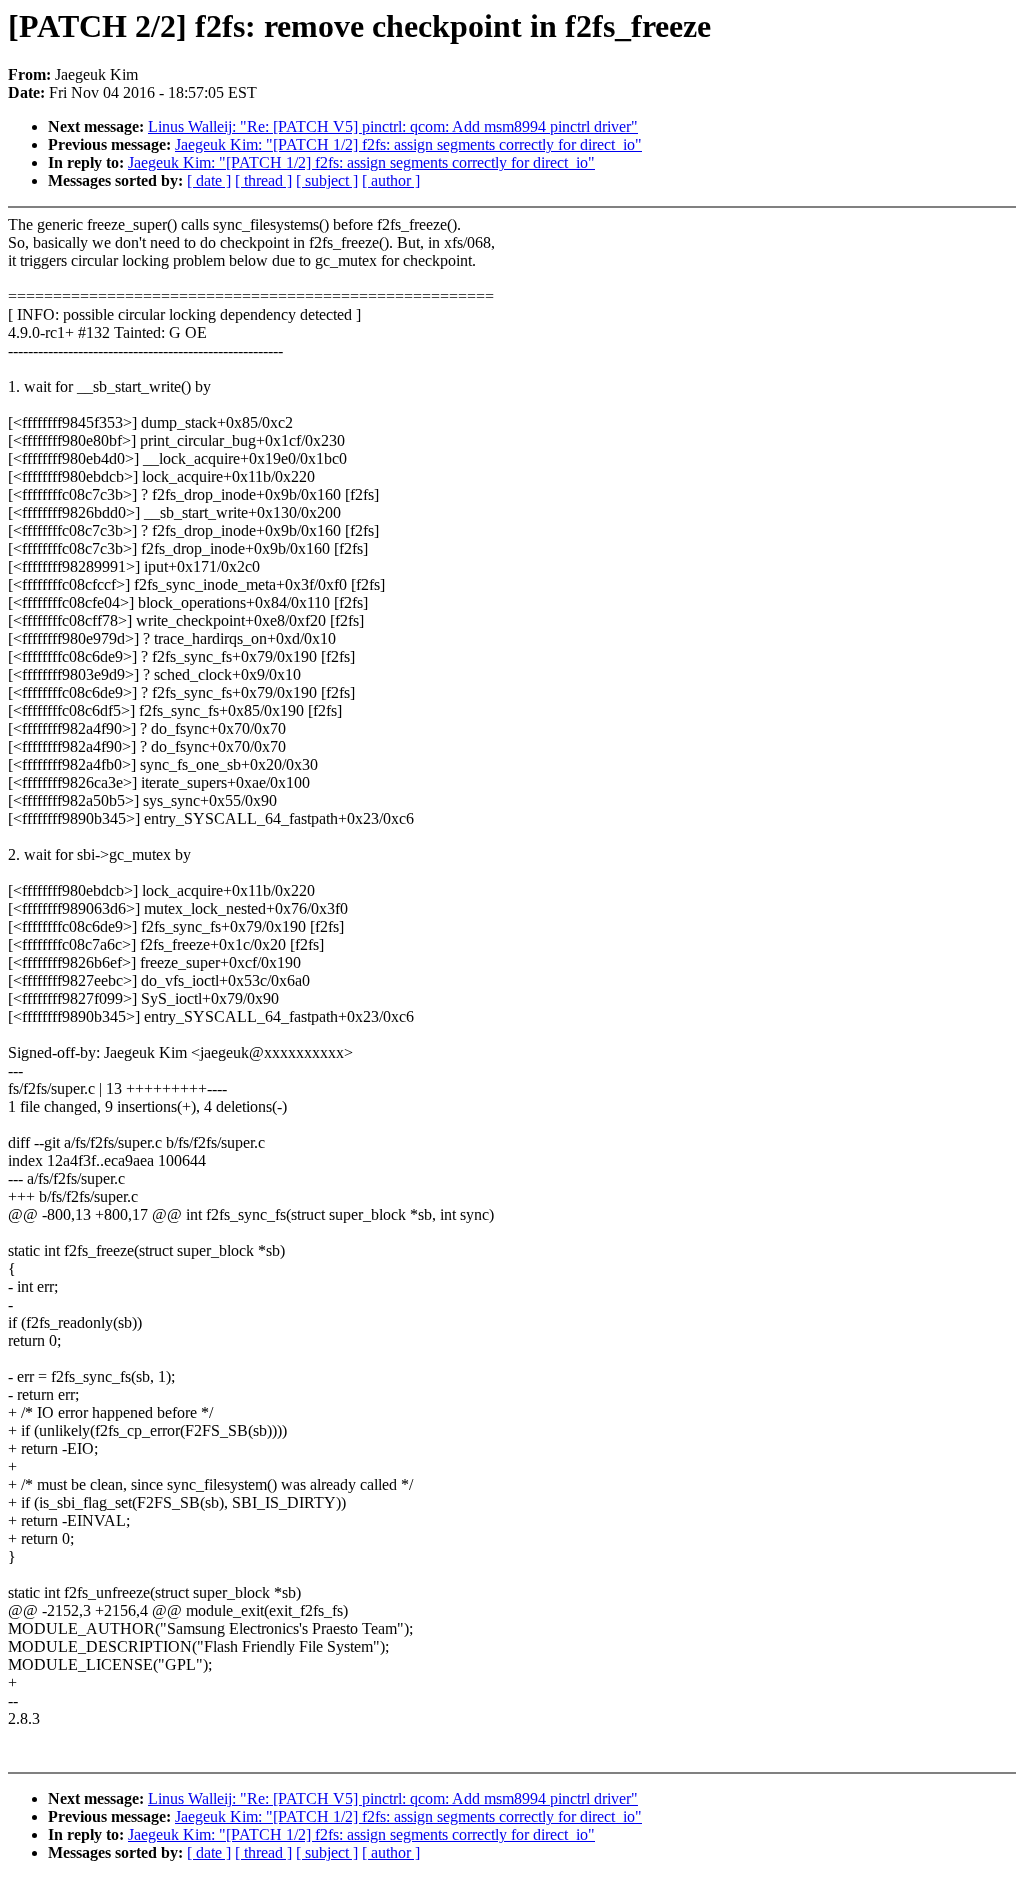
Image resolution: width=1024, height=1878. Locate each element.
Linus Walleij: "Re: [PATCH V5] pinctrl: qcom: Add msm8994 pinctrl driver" (393, 126)
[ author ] (391, 180)
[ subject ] (327, 180)
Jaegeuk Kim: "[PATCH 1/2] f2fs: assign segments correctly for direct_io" (408, 144)
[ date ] (209, 180)
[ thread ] (263, 180)
